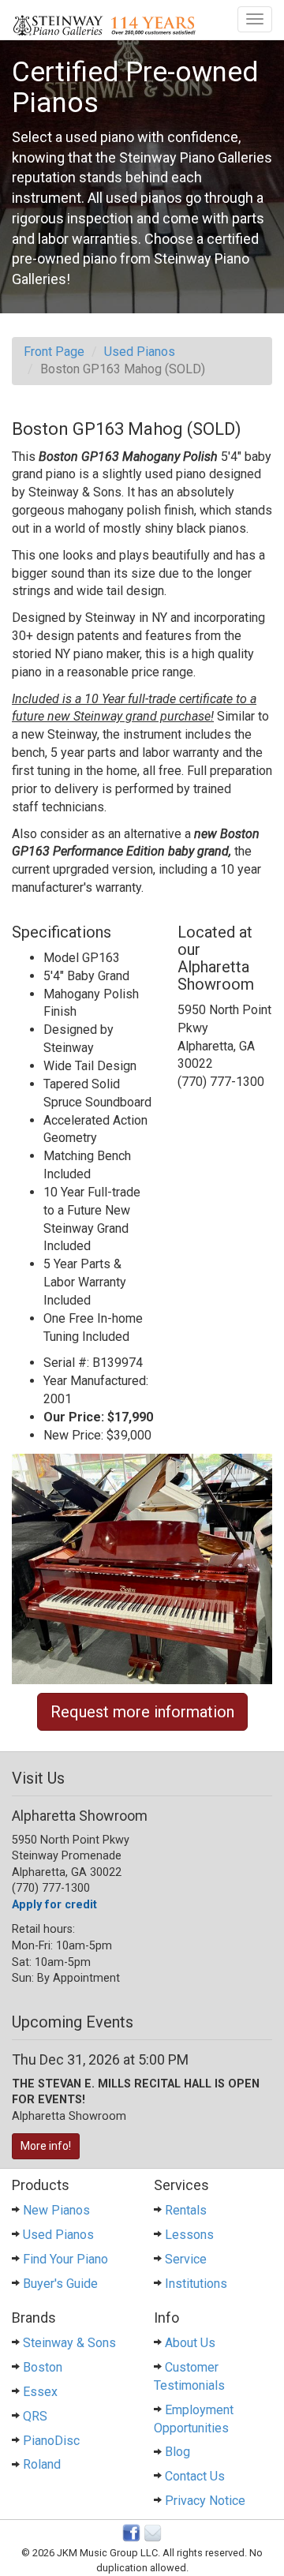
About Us (190, 2343)
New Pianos (56, 2210)
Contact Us (195, 2476)
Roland (42, 2464)
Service (186, 2259)
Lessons (189, 2235)
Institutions (196, 2284)
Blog (177, 2452)
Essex (40, 2392)
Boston (43, 2367)
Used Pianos (140, 352)
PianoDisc (51, 2441)
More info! (46, 2146)
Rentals (186, 2210)
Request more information (142, 1712)
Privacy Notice (205, 2501)
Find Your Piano (65, 2259)
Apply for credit (54, 1905)
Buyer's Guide (60, 2284)
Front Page (54, 352)
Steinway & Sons (69, 2343)
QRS (35, 2416)
